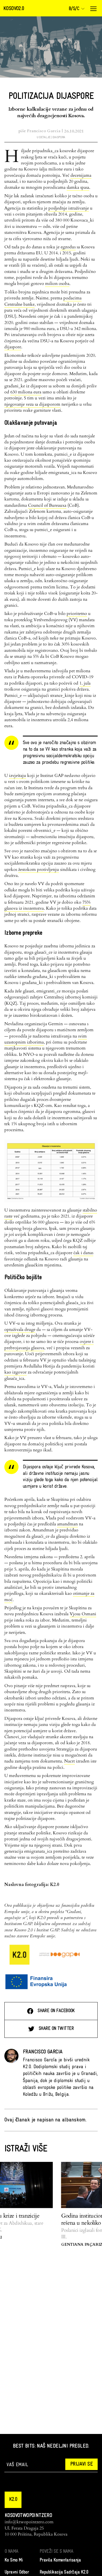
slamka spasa (78, 187)
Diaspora (59, 137)
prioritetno (77, 614)
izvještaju (18, 776)
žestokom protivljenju (39, 870)
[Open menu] (93, 9)
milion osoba (57, 284)
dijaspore (13, 347)
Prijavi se (81, 2464)
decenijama (81, 175)
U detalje (44, 137)
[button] (13, 2500)
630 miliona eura (26, 392)
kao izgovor (16, 1372)
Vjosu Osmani (83, 1614)
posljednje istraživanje (69, 208)
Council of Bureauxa (47, 505)
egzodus (68, 247)
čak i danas (83, 1253)
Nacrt (69, 1761)
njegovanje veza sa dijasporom (32, 404)
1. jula (85, 683)
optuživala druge (20, 1330)
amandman (67, 1524)
